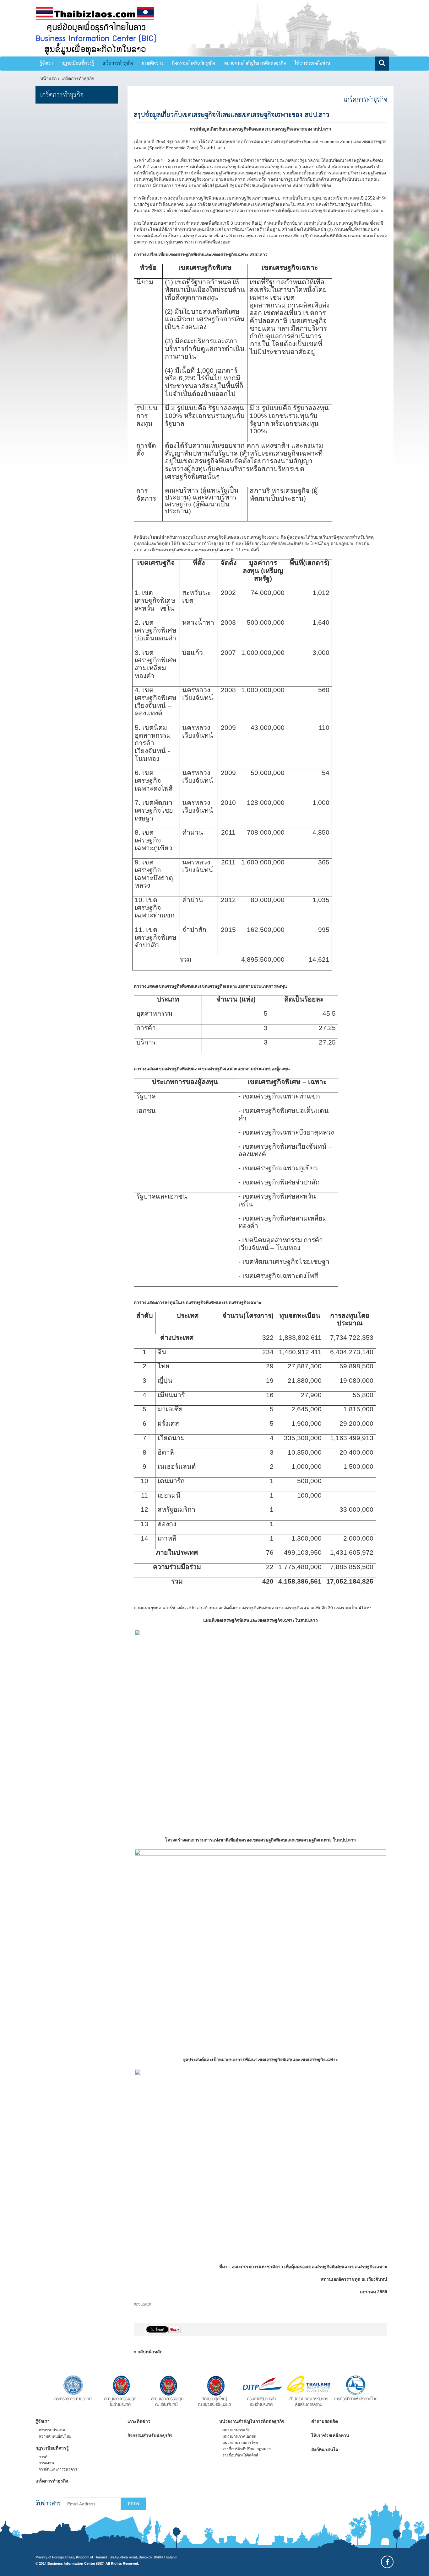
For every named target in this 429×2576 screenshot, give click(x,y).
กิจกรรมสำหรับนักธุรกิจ (194, 63)
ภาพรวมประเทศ (52, 2430)
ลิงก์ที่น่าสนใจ (325, 2450)
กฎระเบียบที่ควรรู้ (78, 63)
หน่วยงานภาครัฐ (236, 2430)
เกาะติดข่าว (153, 63)
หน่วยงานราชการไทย (240, 2443)
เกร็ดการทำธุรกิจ (118, 63)
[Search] (382, 64)
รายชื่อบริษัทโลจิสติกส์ (240, 2455)
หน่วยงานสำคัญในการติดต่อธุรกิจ (255, 63)
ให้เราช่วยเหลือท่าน (312, 63)
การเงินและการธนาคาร (58, 2469)
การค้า (44, 2457)
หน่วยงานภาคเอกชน (239, 2436)
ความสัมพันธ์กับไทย (55, 2436)
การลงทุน (46, 2463)
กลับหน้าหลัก (149, 2352)
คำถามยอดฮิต (325, 2421)
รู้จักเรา (46, 63)
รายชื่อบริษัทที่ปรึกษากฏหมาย (247, 2449)
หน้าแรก (48, 78)
